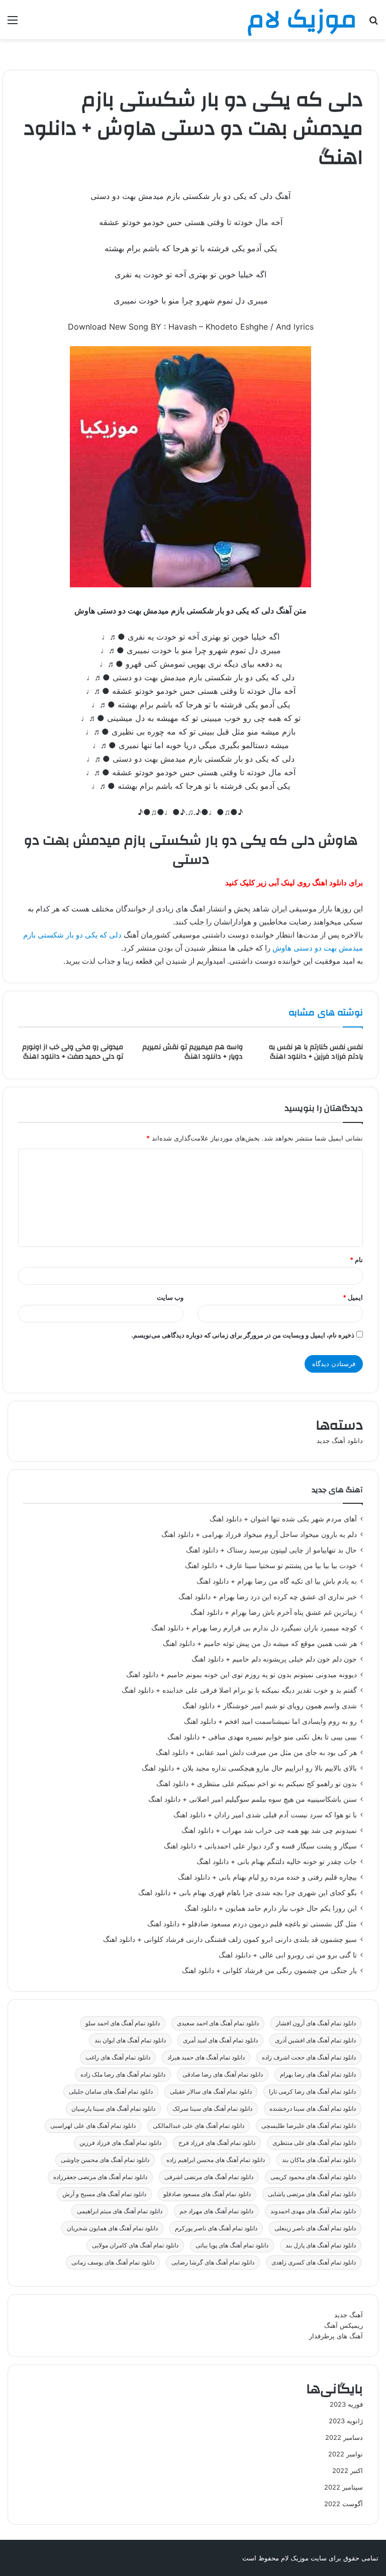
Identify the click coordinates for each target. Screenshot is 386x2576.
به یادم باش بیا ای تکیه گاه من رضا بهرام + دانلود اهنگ (277, 1581)
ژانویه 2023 (346, 2421)
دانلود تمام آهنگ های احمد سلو (123, 2023)
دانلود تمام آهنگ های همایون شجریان (112, 2228)
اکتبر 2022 (348, 2470)
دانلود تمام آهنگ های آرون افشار (316, 2023)
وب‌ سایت (170, 1297)
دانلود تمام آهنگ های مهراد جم (216, 2211)
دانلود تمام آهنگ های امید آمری (220, 2040)
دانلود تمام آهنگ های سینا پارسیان (113, 2108)
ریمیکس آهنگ (344, 2325)
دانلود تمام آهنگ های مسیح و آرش (104, 2194)
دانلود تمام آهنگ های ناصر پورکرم (216, 2228)
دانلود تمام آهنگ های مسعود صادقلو (207, 2194)
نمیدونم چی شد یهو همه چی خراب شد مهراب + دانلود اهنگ (269, 1830)
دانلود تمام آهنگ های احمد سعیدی (218, 2023)
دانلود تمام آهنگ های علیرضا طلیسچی (309, 2126)
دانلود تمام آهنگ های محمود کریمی (313, 2177)
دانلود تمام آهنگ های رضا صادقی (223, 2074)
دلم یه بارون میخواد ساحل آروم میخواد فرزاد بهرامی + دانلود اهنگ (259, 1534)
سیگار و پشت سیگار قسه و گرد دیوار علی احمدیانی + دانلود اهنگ (260, 1846)
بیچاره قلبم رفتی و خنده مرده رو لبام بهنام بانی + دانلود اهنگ (267, 1877)
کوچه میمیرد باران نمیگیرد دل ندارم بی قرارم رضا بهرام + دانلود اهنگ (254, 1628)
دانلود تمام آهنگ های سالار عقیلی (211, 2091)
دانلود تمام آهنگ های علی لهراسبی (93, 2126)
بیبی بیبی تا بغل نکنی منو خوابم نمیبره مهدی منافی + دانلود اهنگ (262, 1737)
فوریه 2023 (346, 2404)
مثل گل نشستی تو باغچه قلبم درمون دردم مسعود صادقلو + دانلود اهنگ (252, 1924)
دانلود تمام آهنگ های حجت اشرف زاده (309, 2057)
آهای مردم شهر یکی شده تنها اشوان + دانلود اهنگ (283, 1519)
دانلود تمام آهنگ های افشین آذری (315, 2040)
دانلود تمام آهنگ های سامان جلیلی (111, 2091)
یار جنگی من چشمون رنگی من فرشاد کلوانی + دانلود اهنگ (269, 1971)
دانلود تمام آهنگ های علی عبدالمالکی (199, 2126)
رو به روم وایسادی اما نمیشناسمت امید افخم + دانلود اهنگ (270, 1721)
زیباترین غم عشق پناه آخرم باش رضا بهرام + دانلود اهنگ (274, 1612)
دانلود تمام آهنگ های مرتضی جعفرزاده (100, 2177)
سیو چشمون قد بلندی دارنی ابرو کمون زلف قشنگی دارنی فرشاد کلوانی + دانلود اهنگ (230, 1939)
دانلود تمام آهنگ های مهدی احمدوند (313, 2211)
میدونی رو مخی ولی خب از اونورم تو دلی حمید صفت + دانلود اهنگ (73, 1052)
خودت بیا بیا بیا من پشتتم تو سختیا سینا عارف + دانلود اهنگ (271, 1566)
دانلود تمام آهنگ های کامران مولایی (135, 2245)
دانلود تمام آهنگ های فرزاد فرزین (120, 2143)
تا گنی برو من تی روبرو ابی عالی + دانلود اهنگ (288, 1955)
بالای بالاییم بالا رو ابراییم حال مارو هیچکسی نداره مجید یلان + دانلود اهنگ (249, 1768)
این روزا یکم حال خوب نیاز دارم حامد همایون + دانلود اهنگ (271, 1908)
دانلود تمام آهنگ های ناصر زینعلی (315, 2228)
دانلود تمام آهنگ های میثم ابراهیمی (120, 2211)
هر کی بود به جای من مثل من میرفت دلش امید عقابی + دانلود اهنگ (256, 1753)
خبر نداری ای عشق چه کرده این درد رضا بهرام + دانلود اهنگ (268, 1597)
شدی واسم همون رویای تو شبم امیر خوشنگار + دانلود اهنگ (270, 1706)
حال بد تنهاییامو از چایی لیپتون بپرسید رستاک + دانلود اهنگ (271, 1550)
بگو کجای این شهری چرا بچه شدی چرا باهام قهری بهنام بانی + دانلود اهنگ (248, 1893)
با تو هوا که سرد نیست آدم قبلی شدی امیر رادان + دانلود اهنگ (265, 1815)
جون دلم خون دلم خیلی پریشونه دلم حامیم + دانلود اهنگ (274, 1659)
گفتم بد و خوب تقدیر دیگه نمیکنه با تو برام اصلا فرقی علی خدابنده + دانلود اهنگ (239, 1690)
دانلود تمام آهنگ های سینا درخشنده (313, 2108)
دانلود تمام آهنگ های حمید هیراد (206, 2057)
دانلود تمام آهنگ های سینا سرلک (212, 2108)
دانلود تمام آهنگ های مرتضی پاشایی (312, 2194)
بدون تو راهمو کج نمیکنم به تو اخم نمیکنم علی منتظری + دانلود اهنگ (257, 1784)
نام (356, 1260)
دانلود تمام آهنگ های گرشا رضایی (213, 2262)
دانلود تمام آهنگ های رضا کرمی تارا (312, 2091)
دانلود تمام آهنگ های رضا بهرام (318, 2074)
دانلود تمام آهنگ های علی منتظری (314, 2143)
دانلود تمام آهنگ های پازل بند (321, 2245)
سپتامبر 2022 (344, 2487)
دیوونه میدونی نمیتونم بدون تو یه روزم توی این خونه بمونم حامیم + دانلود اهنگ (242, 1675)
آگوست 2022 (344, 2504)
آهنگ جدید (349, 2315)
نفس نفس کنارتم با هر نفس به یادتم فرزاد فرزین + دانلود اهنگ (316, 1052)
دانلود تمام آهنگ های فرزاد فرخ (217, 2143)
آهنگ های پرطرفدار (336, 2336)
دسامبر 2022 (344, 2437)
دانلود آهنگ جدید (340, 1440)
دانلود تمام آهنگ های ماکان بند (319, 2160)
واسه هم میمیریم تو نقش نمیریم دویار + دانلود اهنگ (192, 1052)
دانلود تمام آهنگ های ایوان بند (130, 2040)
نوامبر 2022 (346, 2454)
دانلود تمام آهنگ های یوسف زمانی (113, 2262)
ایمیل (353, 1297)
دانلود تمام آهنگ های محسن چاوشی (105, 2160)
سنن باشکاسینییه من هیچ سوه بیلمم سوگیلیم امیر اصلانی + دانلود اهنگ (253, 1799)
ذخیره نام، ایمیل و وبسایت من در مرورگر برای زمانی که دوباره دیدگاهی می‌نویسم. (243, 1335)
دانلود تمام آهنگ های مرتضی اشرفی (209, 2177)
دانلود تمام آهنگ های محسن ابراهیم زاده (216, 2160)
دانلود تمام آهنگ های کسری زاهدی (314, 2262)
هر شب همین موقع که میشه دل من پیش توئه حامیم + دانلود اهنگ (260, 1643)
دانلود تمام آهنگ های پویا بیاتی (232, 2245)
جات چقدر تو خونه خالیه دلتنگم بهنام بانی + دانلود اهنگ (277, 1862)
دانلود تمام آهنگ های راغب (118, 2057)
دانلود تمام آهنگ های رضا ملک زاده (123, 2074)
